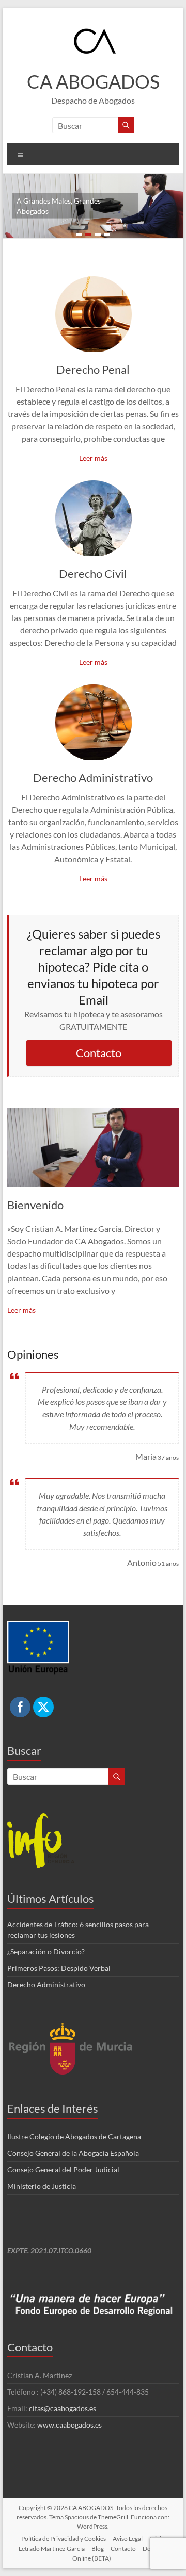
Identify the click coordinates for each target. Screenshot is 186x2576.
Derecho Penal (93, 369)
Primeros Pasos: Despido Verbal (59, 1968)
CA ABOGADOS (93, 81)
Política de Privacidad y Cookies (64, 2539)
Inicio (157, 2539)
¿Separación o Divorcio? (46, 1952)
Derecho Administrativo (93, 777)
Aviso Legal (128, 2539)
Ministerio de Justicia (42, 2186)
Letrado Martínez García (52, 2548)
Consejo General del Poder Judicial (63, 2170)
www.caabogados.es (69, 2425)
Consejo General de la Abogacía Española (73, 2153)
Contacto (99, 1053)
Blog (98, 2548)
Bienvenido (35, 1205)
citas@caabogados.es (63, 2408)
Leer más (93, 458)
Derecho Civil (93, 573)
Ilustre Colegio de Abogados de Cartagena (74, 2137)
